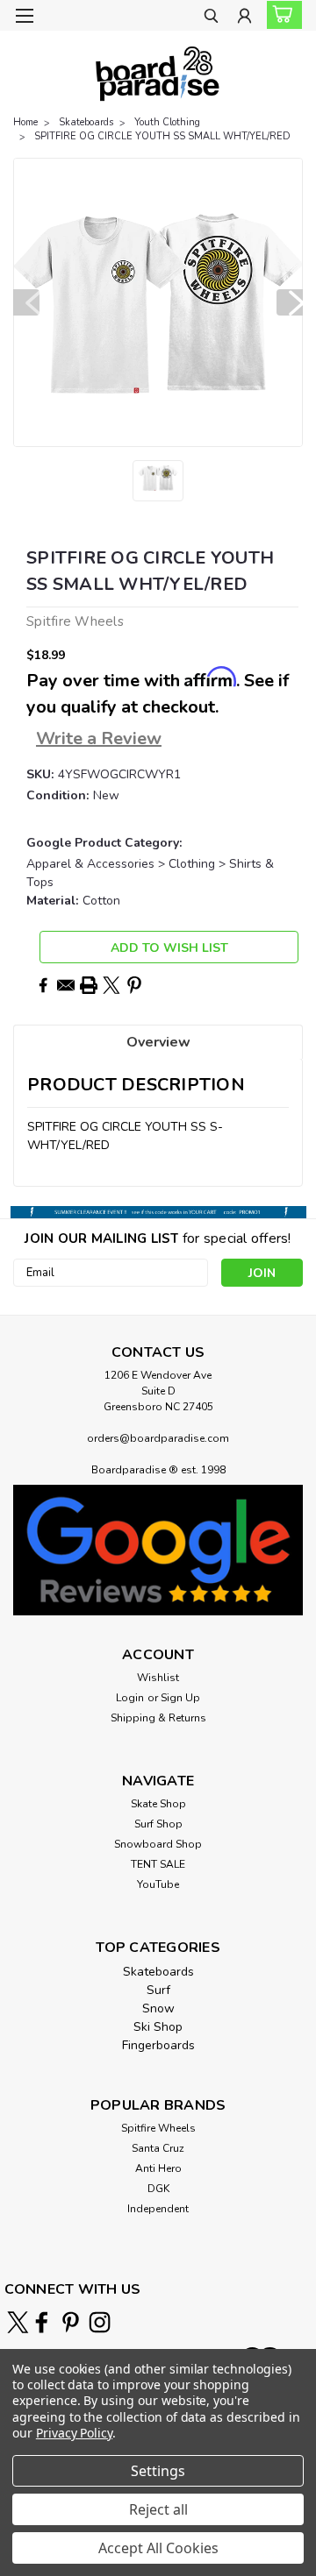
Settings (158, 2471)
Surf (158, 1990)
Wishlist (158, 1678)
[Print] (89, 985)
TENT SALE (158, 1864)
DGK (158, 2189)
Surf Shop (158, 1824)
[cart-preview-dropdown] (280, 15)
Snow (158, 2008)
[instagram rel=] (100, 2322)
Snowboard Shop (158, 1844)
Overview (158, 1042)
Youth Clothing (167, 122)
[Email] (66, 985)
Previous (26, 302)
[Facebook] (43, 985)
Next (290, 302)
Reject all (158, 2509)
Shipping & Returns (158, 1718)
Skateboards (86, 122)
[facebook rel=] (42, 2322)
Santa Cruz (158, 2148)
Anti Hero (158, 2168)
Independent (158, 2209)
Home (25, 122)
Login (130, 1698)
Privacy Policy (74, 2433)
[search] (211, 18)
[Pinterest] (134, 985)
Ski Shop (158, 2027)
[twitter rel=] (18, 2322)
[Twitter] (111, 985)
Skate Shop (158, 1804)
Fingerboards (158, 2045)
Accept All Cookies (158, 2548)
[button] (158, 1550)
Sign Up (180, 1698)
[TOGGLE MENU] (24, 16)
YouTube (158, 1884)
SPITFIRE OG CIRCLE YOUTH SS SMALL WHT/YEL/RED (162, 136)
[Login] (244, 18)
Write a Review (99, 738)
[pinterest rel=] (71, 2322)
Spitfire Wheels (158, 2128)
